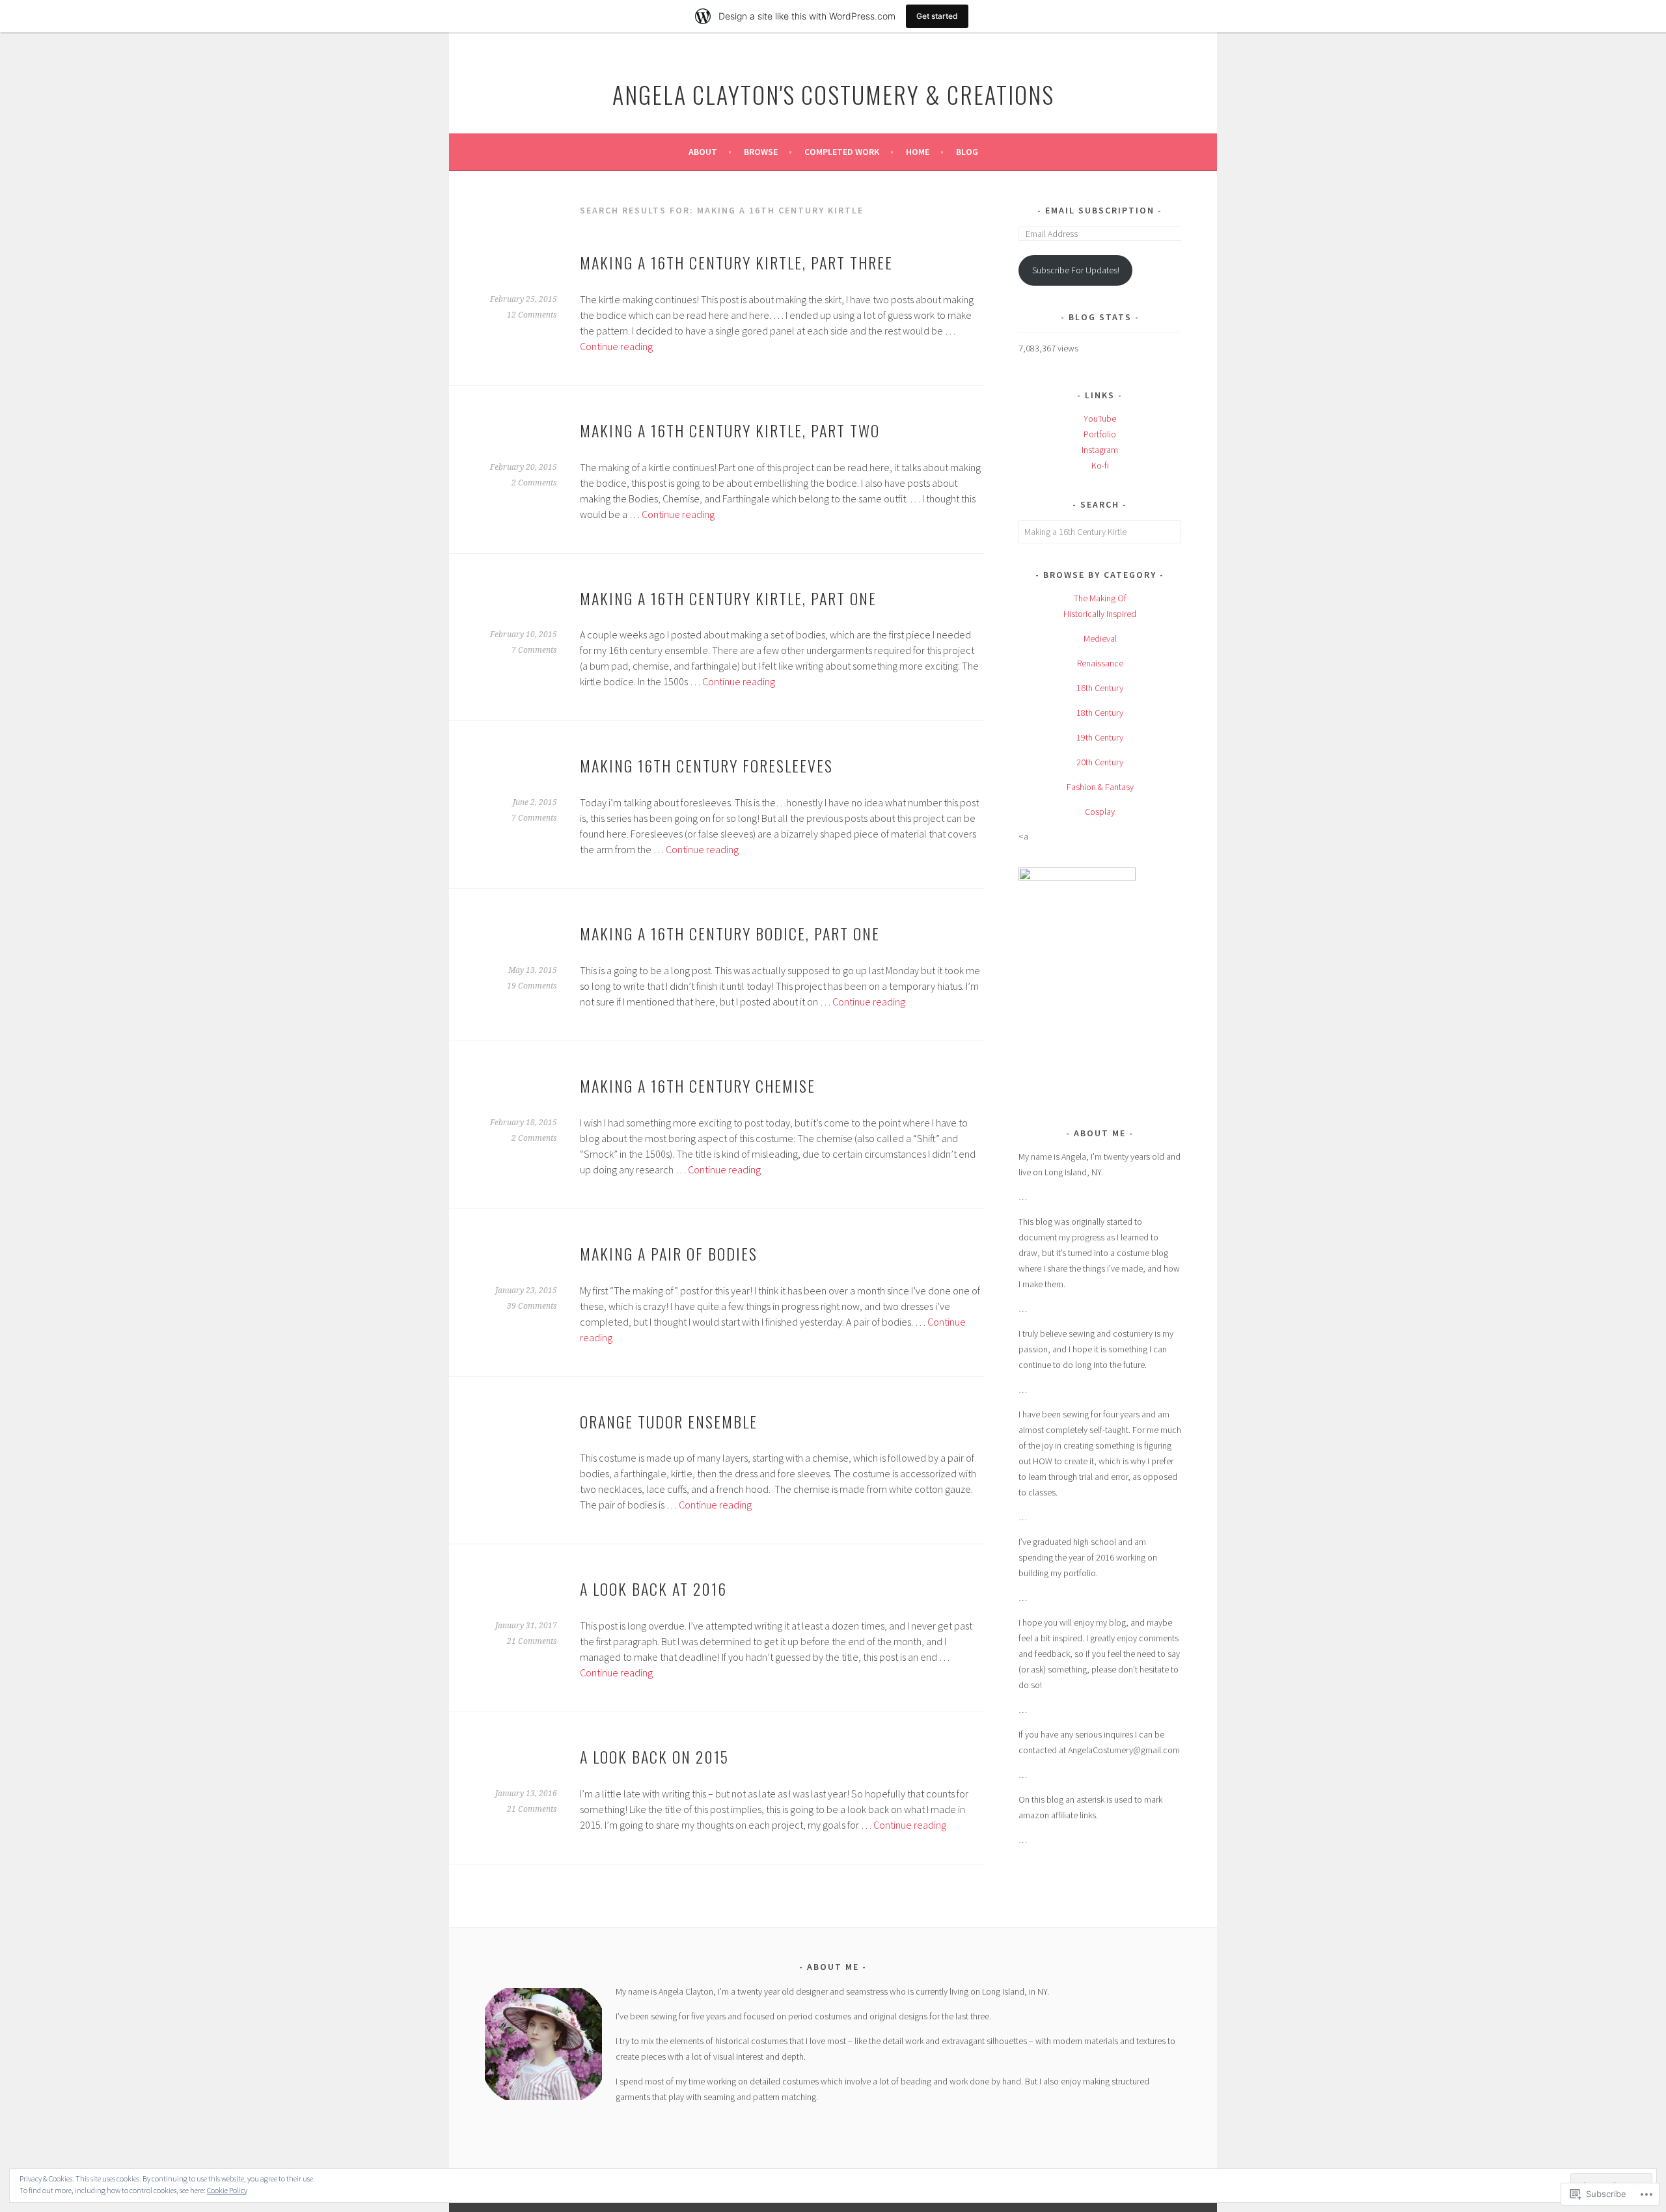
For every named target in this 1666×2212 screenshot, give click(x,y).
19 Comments (532, 986)
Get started (937, 16)
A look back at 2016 (653, 1589)
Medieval (1100, 638)
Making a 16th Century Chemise (698, 1086)
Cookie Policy (227, 2190)
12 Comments (532, 315)
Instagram (1100, 450)
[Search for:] (1100, 532)
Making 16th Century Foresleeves (706, 765)
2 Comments (534, 483)
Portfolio (1100, 434)
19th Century (1100, 737)
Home (918, 152)
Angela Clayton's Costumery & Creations (833, 94)
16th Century (1100, 688)
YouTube (1100, 418)
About (703, 152)
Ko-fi (1100, 465)
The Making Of (1100, 598)
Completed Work (842, 152)
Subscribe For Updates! (1076, 270)
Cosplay (1100, 812)
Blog (967, 152)
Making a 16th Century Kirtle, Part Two (730, 430)
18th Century (1100, 713)
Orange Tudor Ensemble (669, 1421)
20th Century (1100, 762)
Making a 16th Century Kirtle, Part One (728, 598)
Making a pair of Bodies (669, 1253)
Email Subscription (1100, 210)
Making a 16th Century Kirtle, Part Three (736, 262)
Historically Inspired (1100, 614)
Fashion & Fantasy (1100, 787)
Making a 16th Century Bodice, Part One (730, 933)
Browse (761, 152)
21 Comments (532, 1641)
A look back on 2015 (654, 1756)
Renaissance (1100, 663)
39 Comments (532, 1306)
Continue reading (616, 346)
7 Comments (534, 650)
